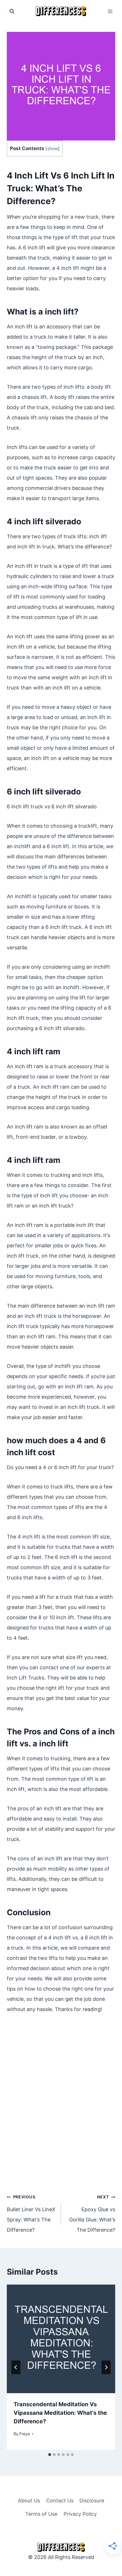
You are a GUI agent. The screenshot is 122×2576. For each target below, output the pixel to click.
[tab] (50, 2455)
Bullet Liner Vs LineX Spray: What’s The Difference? (31, 2214)
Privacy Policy (80, 2514)
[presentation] (61, 2339)
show (52, 149)
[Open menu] (110, 11)
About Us (29, 2501)
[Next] (106, 2367)
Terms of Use (41, 2514)
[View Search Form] (12, 11)
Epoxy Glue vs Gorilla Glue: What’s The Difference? (92, 2214)
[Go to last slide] (16, 2367)
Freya (25, 2434)
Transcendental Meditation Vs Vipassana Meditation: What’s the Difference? (60, 2413)
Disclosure (92, 2501)
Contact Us (60, 2501)
